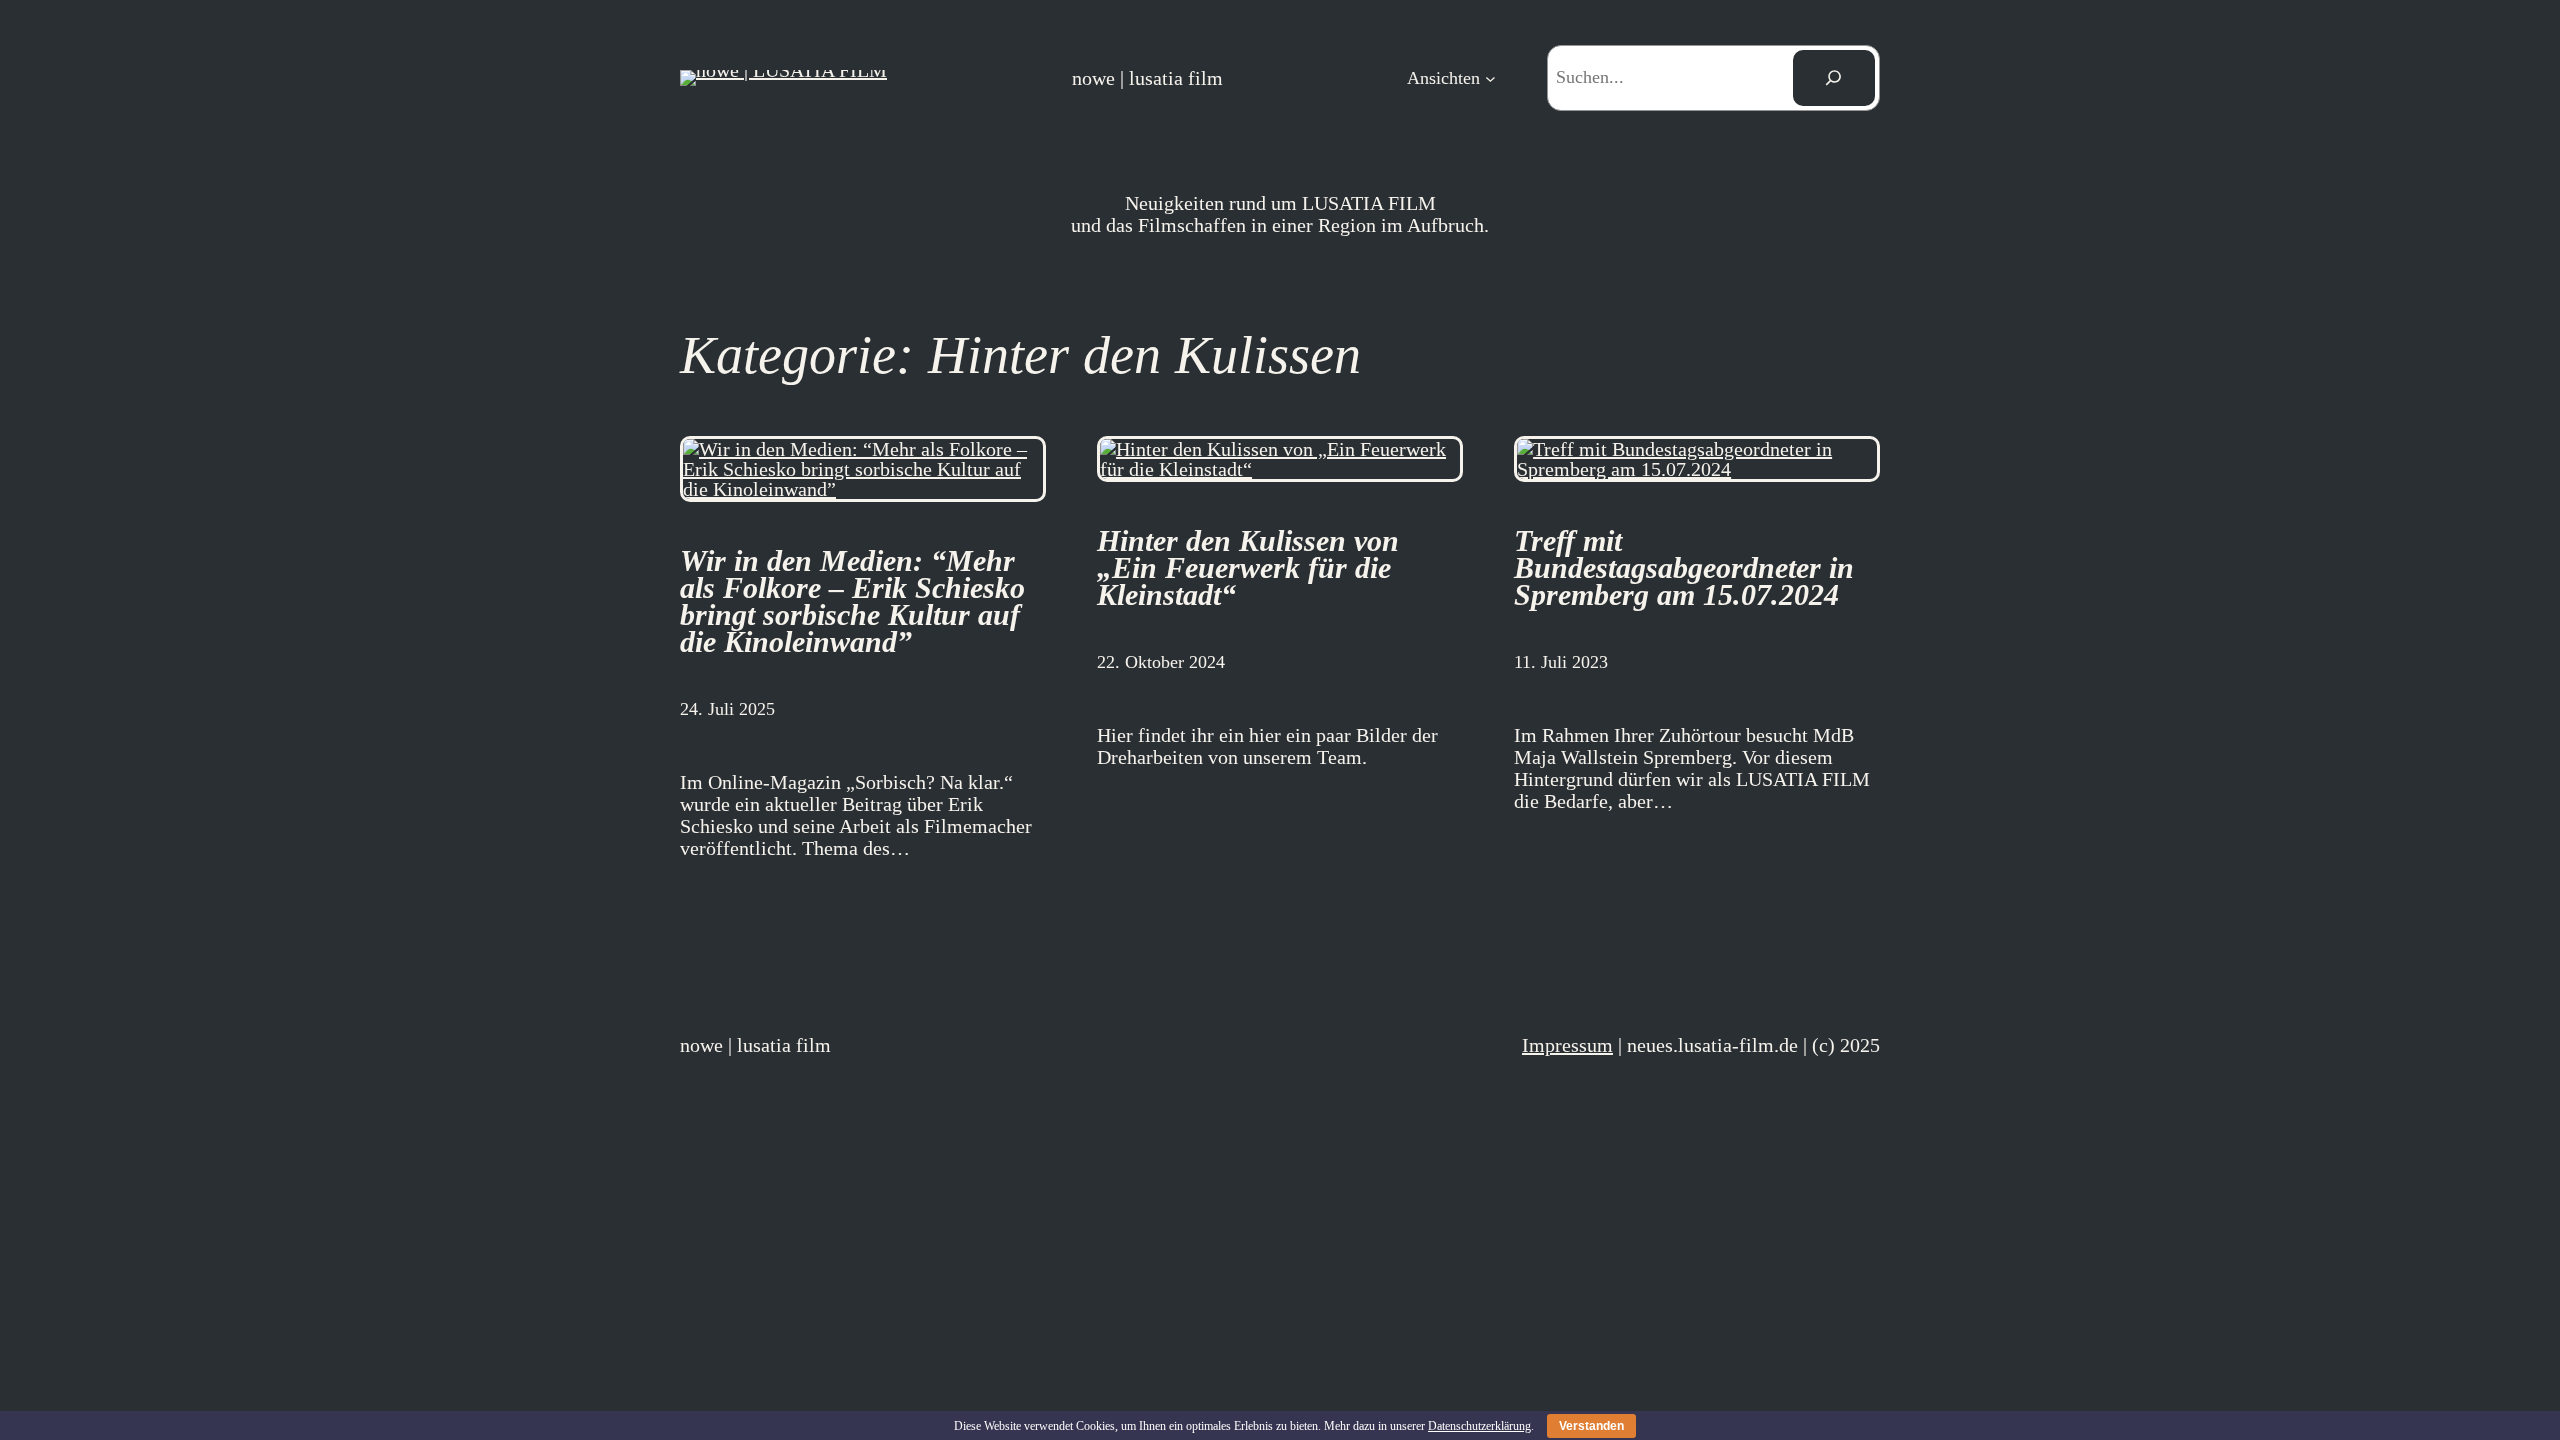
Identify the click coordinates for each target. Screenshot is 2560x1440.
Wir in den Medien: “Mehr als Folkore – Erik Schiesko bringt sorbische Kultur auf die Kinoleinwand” (852, 601)
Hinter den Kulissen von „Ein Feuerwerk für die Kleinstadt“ (1248, 567)
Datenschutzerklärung (1479, 1426)
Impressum (1567, 1045)
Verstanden (1591, 1426)
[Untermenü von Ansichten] (1490, 77)
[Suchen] (1834, 78)
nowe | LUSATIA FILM (1147, 78)
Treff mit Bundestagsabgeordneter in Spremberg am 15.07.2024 (1684, 567)
